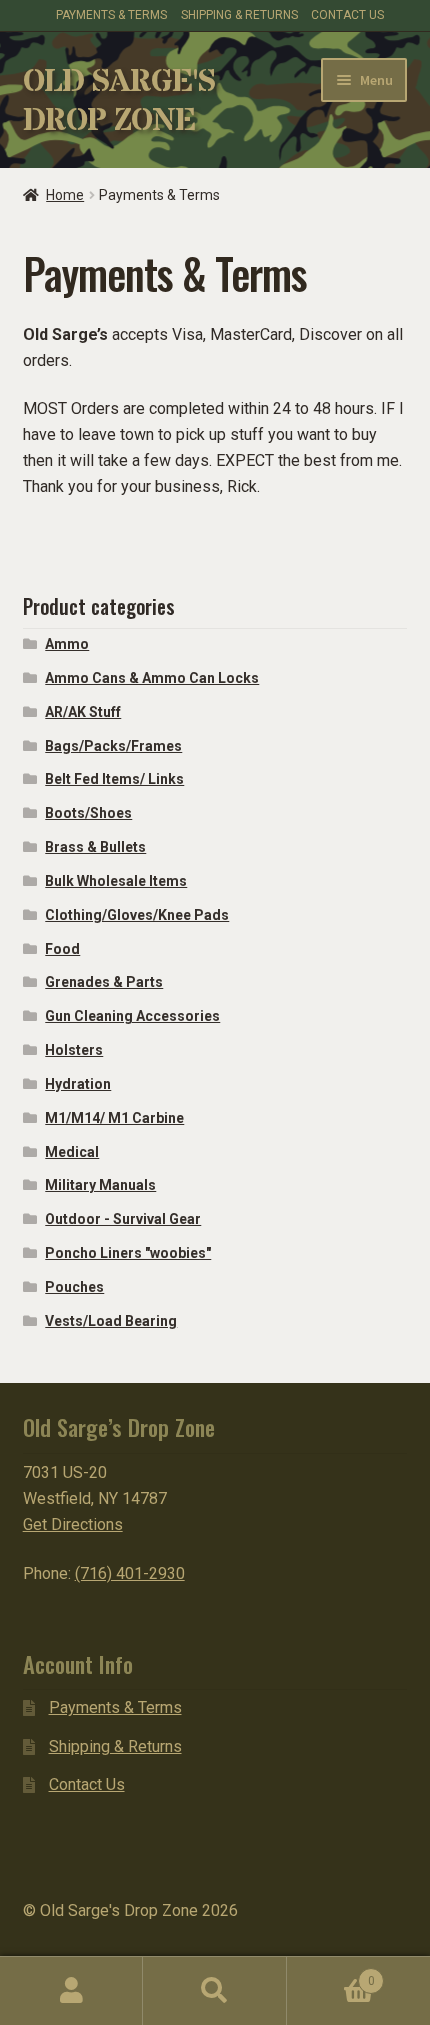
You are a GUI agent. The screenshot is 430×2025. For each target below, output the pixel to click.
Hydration (78, 1084)
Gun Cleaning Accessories (132, 1016)
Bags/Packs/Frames (113, 746)
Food (62, 949)
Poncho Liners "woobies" (128, 1253)
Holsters (74, 1050)
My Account (71, 1991)
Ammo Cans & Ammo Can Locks (152, 678)
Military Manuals (100, 1185)
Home (65, 195)
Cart (331, 1974)
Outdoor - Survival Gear (123, 1219)
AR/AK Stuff (83, 712)
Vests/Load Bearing (111, 1321)
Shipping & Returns (239, 15)
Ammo (67, 644)
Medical (72, 1152)
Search (214, 1991)
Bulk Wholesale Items (116, 881)
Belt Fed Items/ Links (114, 779)
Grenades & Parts (104, 982)
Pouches (74, 1287)
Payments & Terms (115, 1707)
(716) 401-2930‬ (130, 1573)
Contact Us (347, 15)
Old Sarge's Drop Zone (119, 101)
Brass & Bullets (95, 847)
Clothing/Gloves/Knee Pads (137, 915)
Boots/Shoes (88, 813)
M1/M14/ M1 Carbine (114, 1118)
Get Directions (73, 1524)
